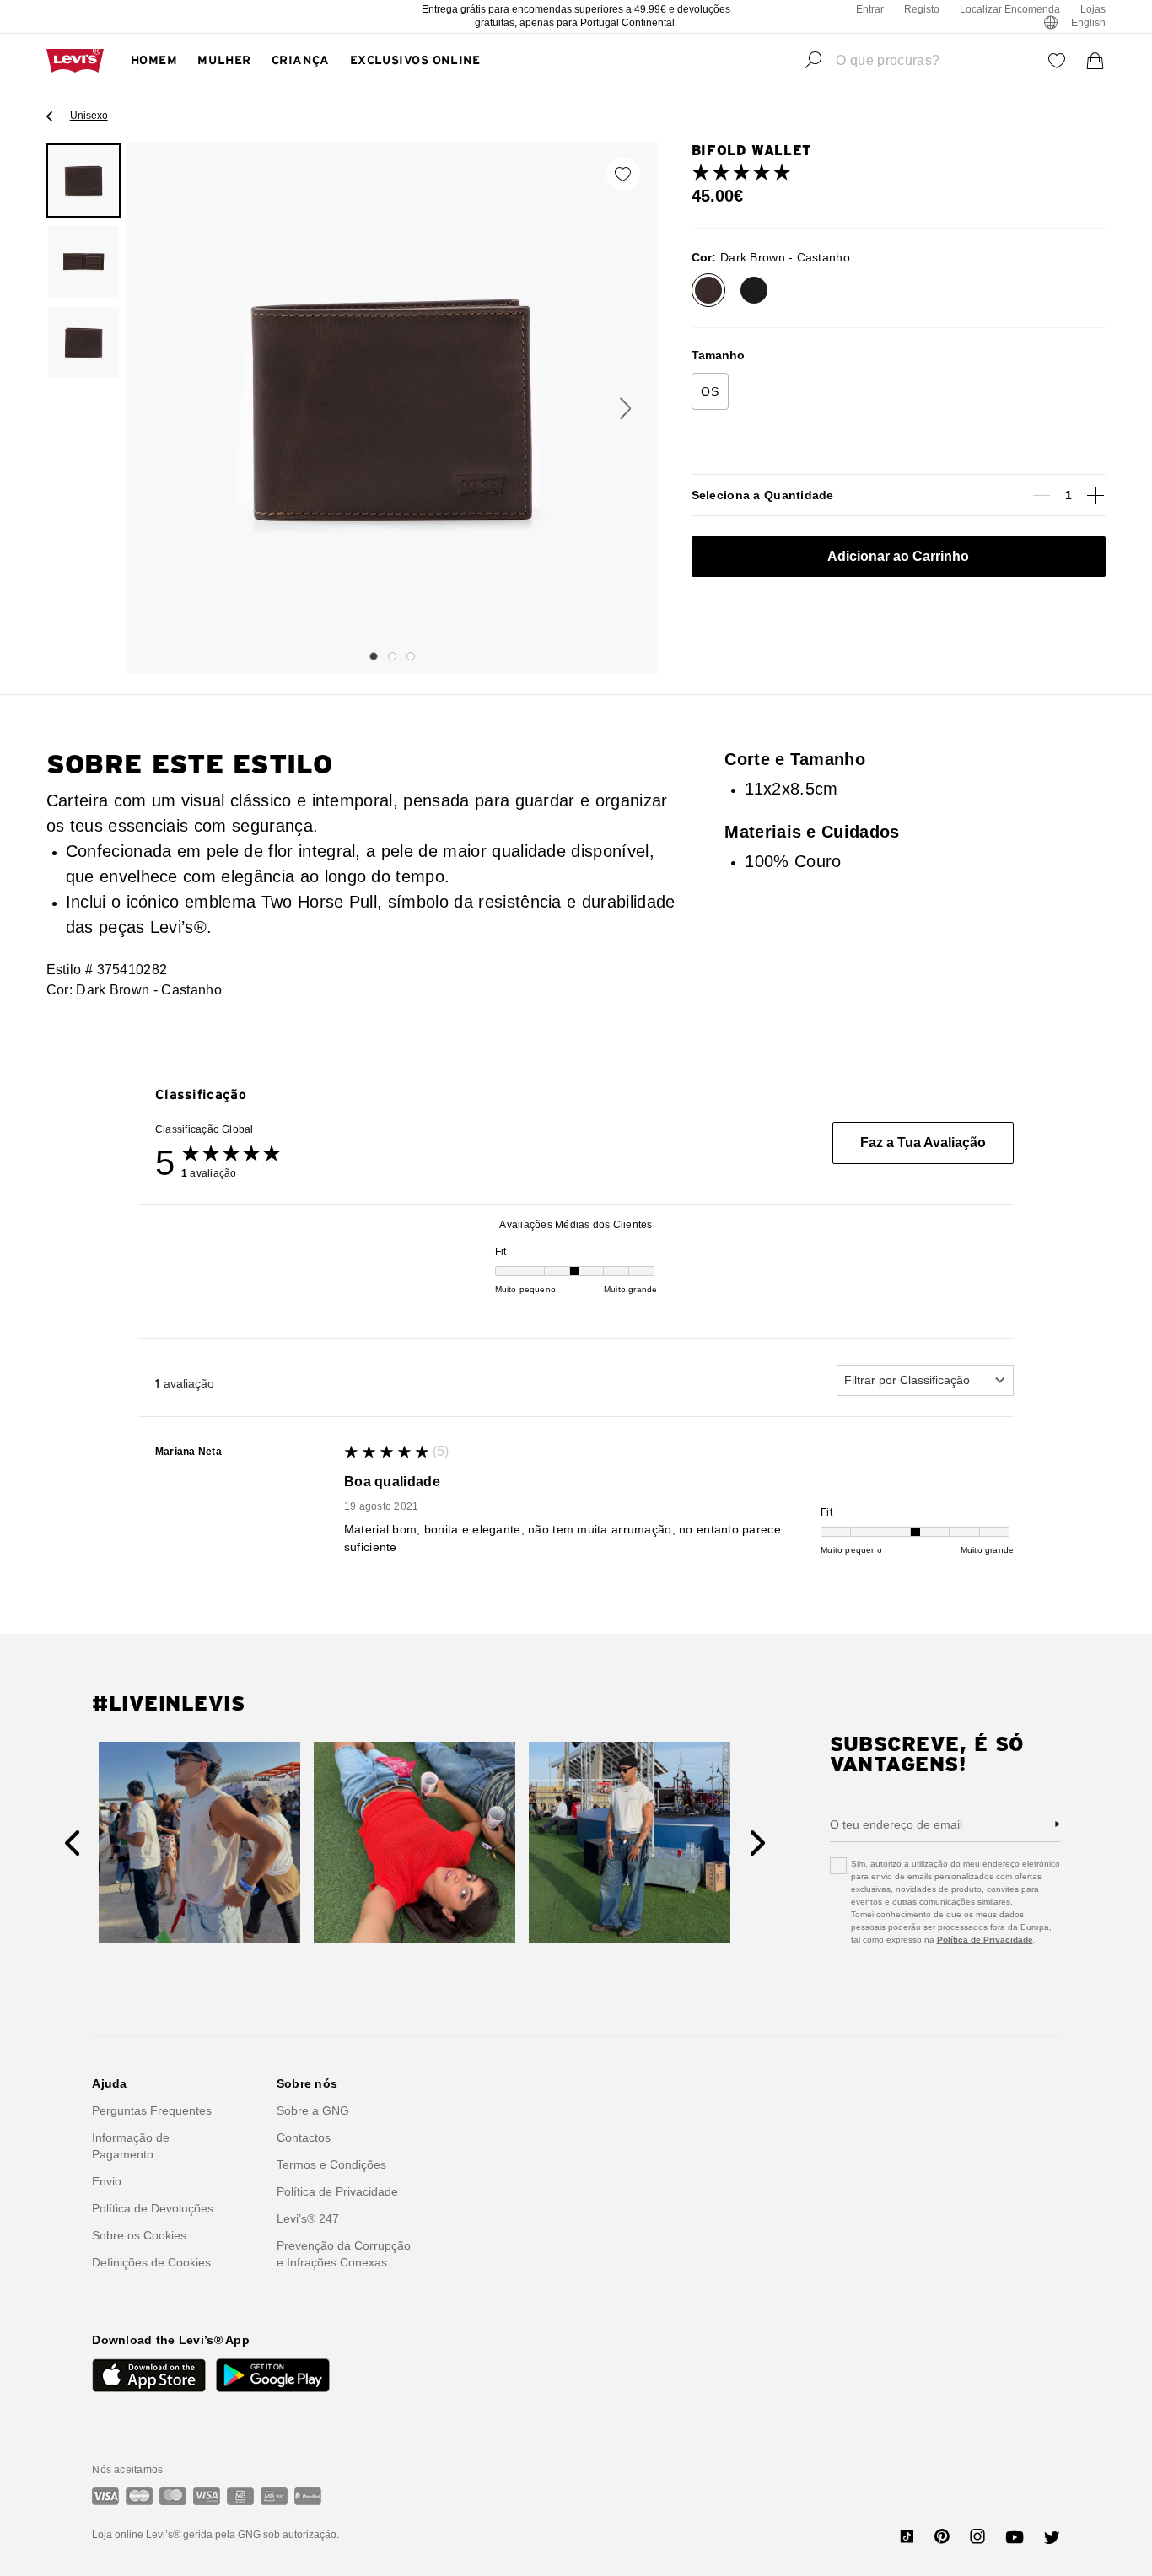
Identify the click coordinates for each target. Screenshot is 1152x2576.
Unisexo (89, 116)
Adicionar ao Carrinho (898, 556)
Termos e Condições (331, 2164)
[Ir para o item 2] (392, 656)
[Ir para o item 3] (411, 656)
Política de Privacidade (985, 1940)
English (1088, 23)
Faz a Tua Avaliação (923, 1142)
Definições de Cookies (151, 2262)
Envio (107, 2181)
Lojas (1093, 9)
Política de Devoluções (153, 2208)
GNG (249, 2535)
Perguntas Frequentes (152, 2110)
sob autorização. (300, 2535)
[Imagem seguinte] (625, 409)
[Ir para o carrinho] (1095, 61)
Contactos (304, 2137)
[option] (83, 181)
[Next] (758, 1843)
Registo (922, 9)
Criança (301, 61)
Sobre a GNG (313, 2110)
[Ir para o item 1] (374, 656)
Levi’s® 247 (308, 2218)
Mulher (224, 61)
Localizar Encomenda (1010, 9)
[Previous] (72, 1843)
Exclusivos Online (415, 61)
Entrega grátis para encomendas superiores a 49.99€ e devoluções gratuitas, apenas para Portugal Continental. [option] (576, 16)
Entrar (870, 9)
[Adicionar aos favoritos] (623, 174)
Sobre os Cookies (139, 2235)
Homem (154, 61)
